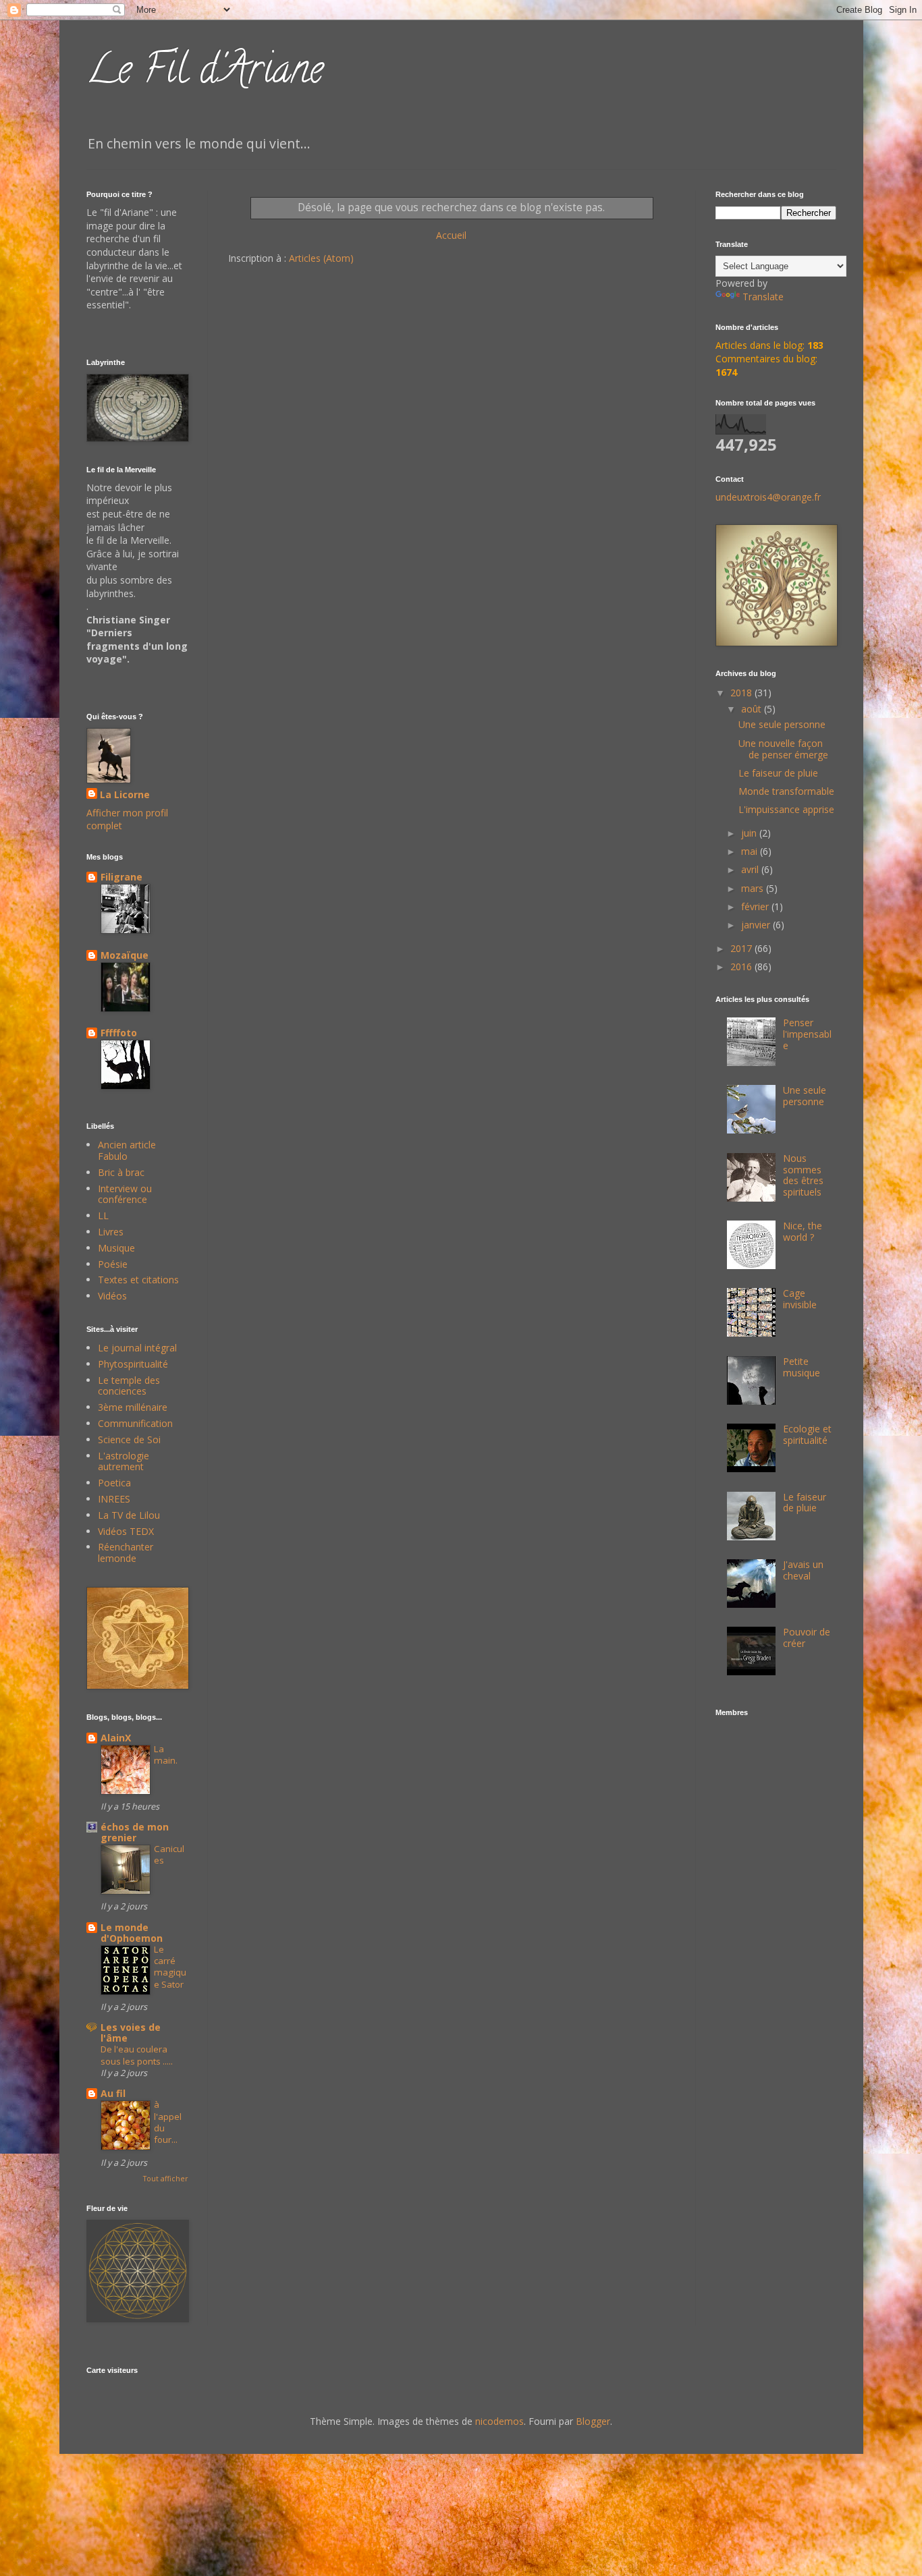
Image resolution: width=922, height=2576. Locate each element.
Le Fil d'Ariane (205, 74)
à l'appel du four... (168, 2122)
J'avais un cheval (803, 1570)
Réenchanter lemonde (126, 1552)
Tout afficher (165, 2179)
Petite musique (802, 1367)
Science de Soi (129, 1439)
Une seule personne (782, 724)
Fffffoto (119, 1033)
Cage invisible (800, 1299)
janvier (757, 925)
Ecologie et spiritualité (807, 1434)
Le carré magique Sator (170, 1967)
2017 (742, 948)
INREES (114, 1499)
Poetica (114, 1483)
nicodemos (499, 2421)
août (753, 709)
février (756, 906)
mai (751, 851)
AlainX (116, 1738)
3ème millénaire (133, 1407)
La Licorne (125, 794)
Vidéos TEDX (126, 1531)
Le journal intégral (137, 1348)
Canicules (169, 1854)
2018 (742, 693)
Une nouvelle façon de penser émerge (783, 749)
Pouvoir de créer (807, 1637)
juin (750, 833)
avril (751, 869)
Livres (111, 1232)
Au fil (113, 2093)
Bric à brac (121, 1172)
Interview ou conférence (125, 1194)
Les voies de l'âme (131, 2033)
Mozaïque (125, 955)
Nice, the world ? (803, 1231)
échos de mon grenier (135, 1832)
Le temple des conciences (129, 1386)
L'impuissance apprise (786, 809)
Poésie (113, 1264)
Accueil (451, 235)
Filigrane (121, 877)
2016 (742, 967)
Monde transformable (786, 791)
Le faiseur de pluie (778, 773)
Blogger (593, 2421)
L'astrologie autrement (124, 1461)
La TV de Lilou (129, 1515)
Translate (763, 297)
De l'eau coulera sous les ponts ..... (137, 2055)
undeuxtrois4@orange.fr (768, 497)
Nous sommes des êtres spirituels (803, 1175)
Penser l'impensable (807, 1034)
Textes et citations (138, 1280)
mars (754, 888)
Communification (135, 1423)
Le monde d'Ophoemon (132, 1933)
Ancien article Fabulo (127, 1150)
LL (103, 1215)
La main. (166, 1755)
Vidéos (112, 1296)
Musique (116, 1248)
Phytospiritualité (133, 1364)
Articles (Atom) (321, 258)
